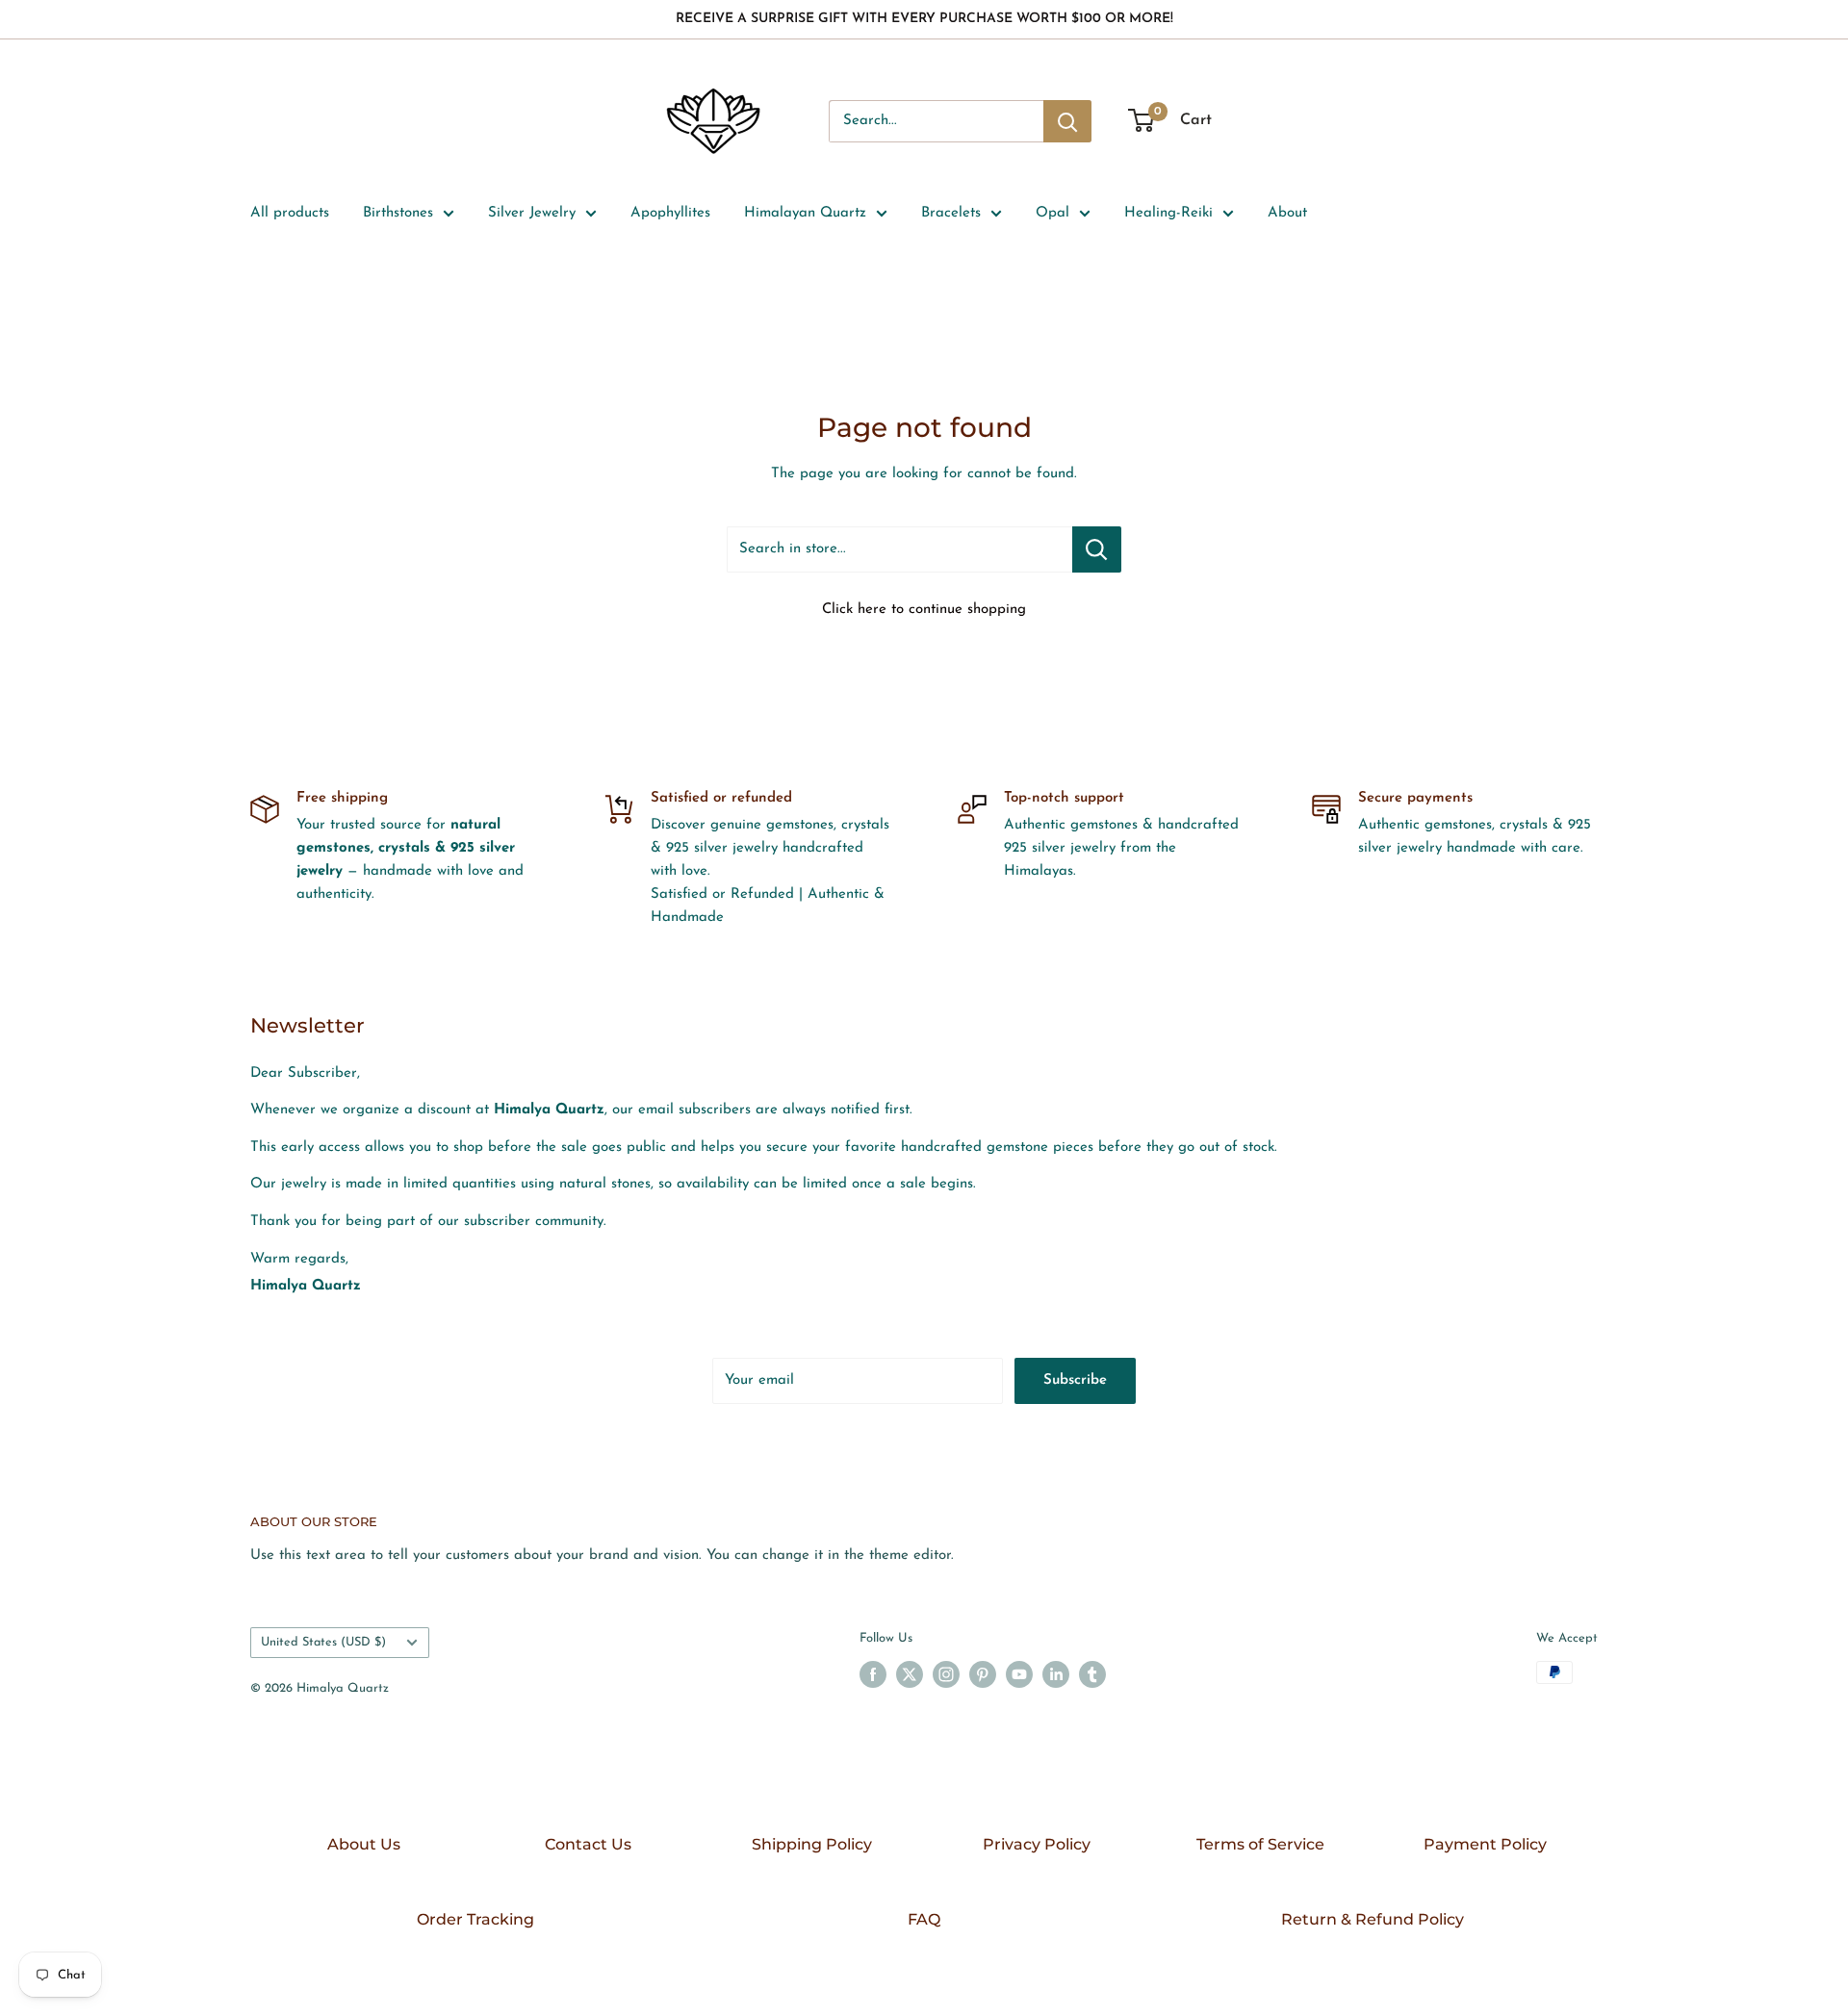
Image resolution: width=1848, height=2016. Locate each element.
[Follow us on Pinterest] (983, 1674)
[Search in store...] (1097, 549)
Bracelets (951, 213)
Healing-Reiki (1168, 213)
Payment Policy (1485, 1844)
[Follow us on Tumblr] (1092, 1674)
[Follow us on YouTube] (1019, 1674)
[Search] (1067, 121)
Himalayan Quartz (805, 213)
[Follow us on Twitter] (910, 1674)
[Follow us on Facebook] (873, 1674)
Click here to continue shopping (924, 610)
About (1287, 213)
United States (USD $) (323, 1642)
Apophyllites (670, 213)
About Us (364, 1844)
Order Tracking (475, 1919)
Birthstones (398, 213)
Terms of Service (1260, 1844)
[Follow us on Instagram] (946, 1674)
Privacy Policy (1037, 1844)
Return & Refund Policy (1373, 1919)
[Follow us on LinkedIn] (1056, 1674)
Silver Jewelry (532, 213)
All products (290, 213)
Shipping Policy (812, 1844)
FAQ (924, 1919)
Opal (1052, 213)
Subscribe (1075, 1380)
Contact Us (588, 1844)
